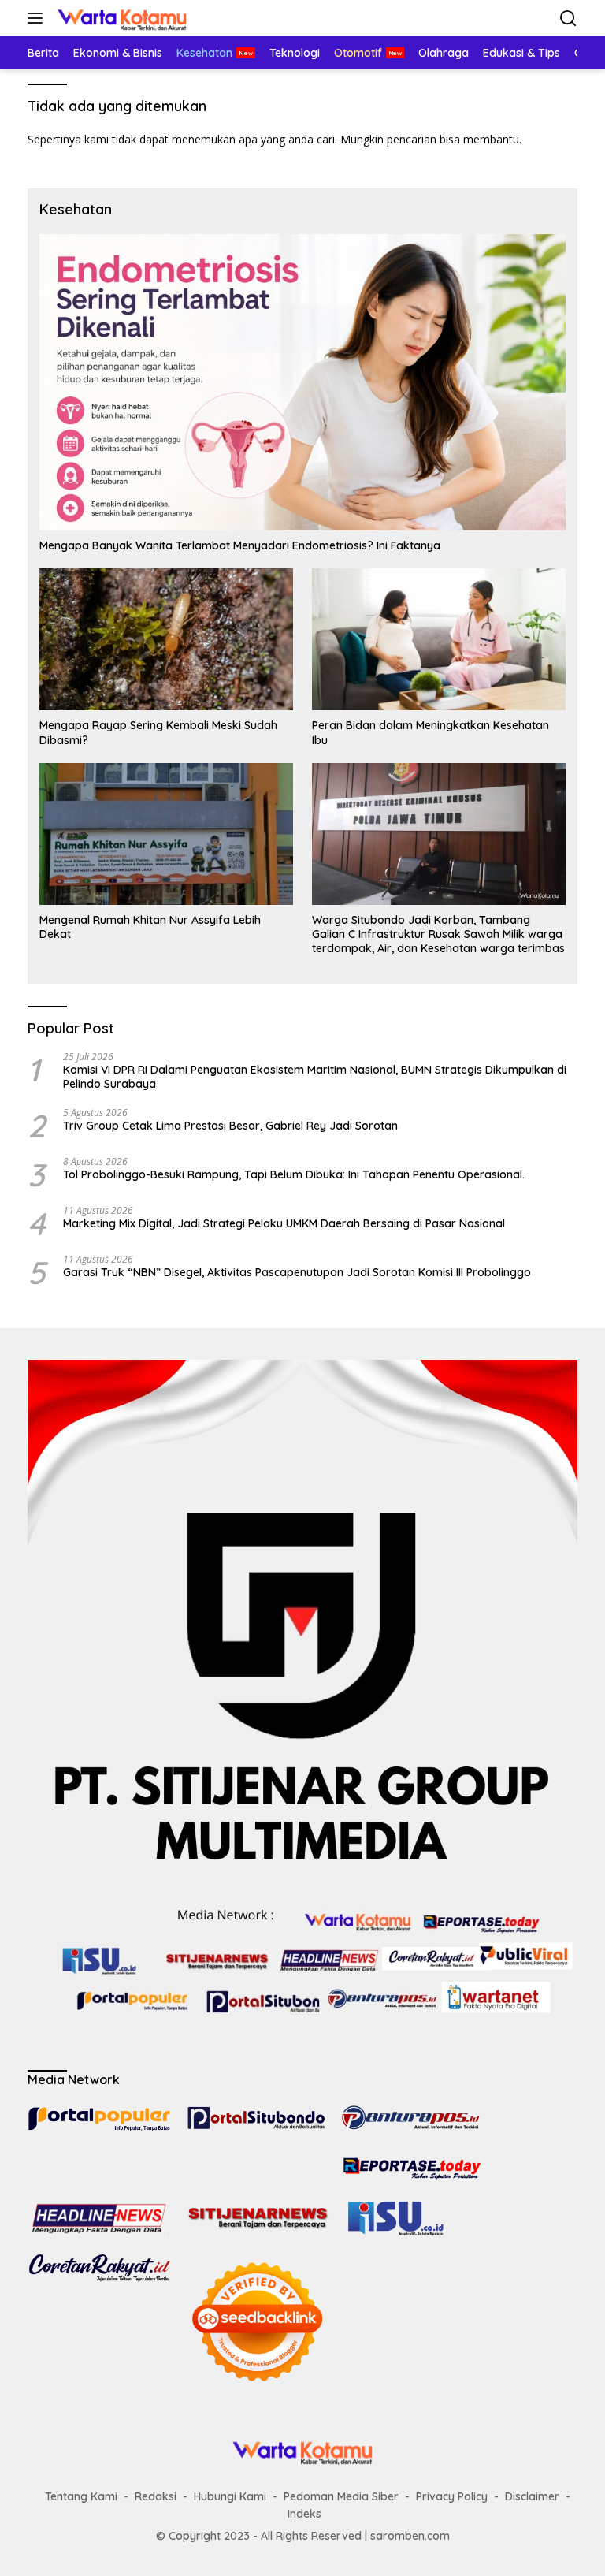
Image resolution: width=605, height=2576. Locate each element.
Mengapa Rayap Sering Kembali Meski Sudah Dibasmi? (158, 732)
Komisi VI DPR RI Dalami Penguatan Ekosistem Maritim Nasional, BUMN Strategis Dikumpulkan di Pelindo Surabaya (315, 1077)
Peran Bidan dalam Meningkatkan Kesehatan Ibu (431, 732)
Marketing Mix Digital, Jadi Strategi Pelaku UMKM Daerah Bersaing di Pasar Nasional (284, 1223)
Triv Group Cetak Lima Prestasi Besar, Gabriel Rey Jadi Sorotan (230, 1126)
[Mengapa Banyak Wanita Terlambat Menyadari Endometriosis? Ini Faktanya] (302, 382)
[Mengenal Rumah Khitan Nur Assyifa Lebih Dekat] (166, 834)
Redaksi (156, 2496)
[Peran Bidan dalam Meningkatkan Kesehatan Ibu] (439, 639)
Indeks (304, 2514)
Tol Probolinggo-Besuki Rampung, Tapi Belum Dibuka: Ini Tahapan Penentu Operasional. (295, 1174)
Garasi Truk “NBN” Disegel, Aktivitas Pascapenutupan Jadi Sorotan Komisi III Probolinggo (297, 1272)
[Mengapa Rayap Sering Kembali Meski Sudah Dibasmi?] (166, 639)
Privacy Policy (452, 2496)
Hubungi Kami (230, 2496)
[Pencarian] (568, 19)
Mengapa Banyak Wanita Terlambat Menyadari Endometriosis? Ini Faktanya (240, 545)
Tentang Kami (81, 2496)
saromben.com (410, 2536)
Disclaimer (532, 2496)
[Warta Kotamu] (120, 18)
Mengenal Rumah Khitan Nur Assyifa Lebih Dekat (150, 927)
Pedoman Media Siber (341, 2496)
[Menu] (38, 18)
